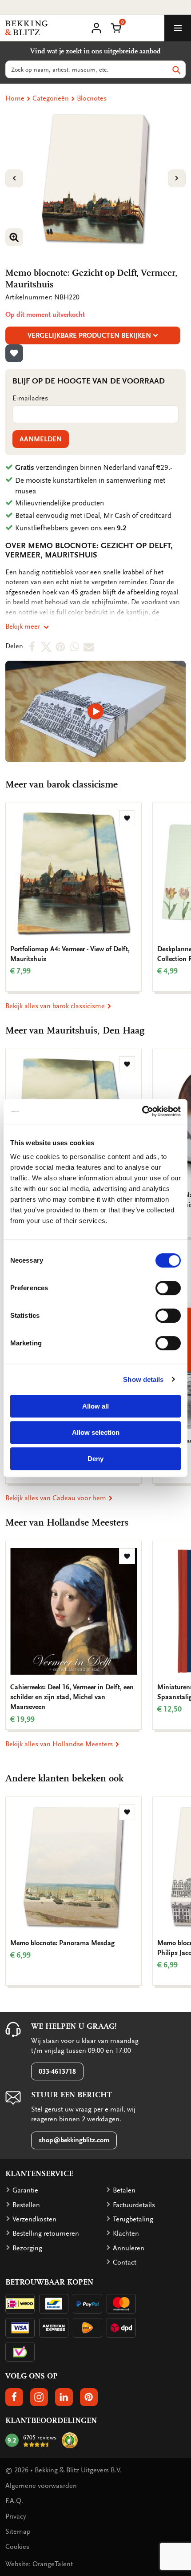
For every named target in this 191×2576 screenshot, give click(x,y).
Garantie (25, 2190)
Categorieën (51, 98)
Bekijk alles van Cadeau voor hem (57, 1498)
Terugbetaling (133, 2219)
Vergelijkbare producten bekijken (89, 335)
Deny (95, 1459)
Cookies (17, 2547)
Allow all (95, 1406)
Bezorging (27, 2248)
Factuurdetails (134, 2205)
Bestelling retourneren (46, 2233)
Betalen (124, 2190)
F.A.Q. (14, 2501)
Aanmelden (41, 439)
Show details (143, 1379)
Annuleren (129, 2248)
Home (15, 98)
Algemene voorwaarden (41, 2486)
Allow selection (96, 1432)
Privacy (16, 2516)
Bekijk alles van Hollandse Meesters (60, 1744)
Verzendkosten (34, 2219)
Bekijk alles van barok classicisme (56, 1006)
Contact (125, 2262)
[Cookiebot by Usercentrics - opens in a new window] (142, 1111)
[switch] (168, 1288)
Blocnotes (92, 98)
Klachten (126, 2233)
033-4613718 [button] (57, 2071)
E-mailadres (30, 398)
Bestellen (26, 2205)
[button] (116, 27)
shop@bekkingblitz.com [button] (74, 2140)
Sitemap (18, 2532)
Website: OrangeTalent (39, 2564)
